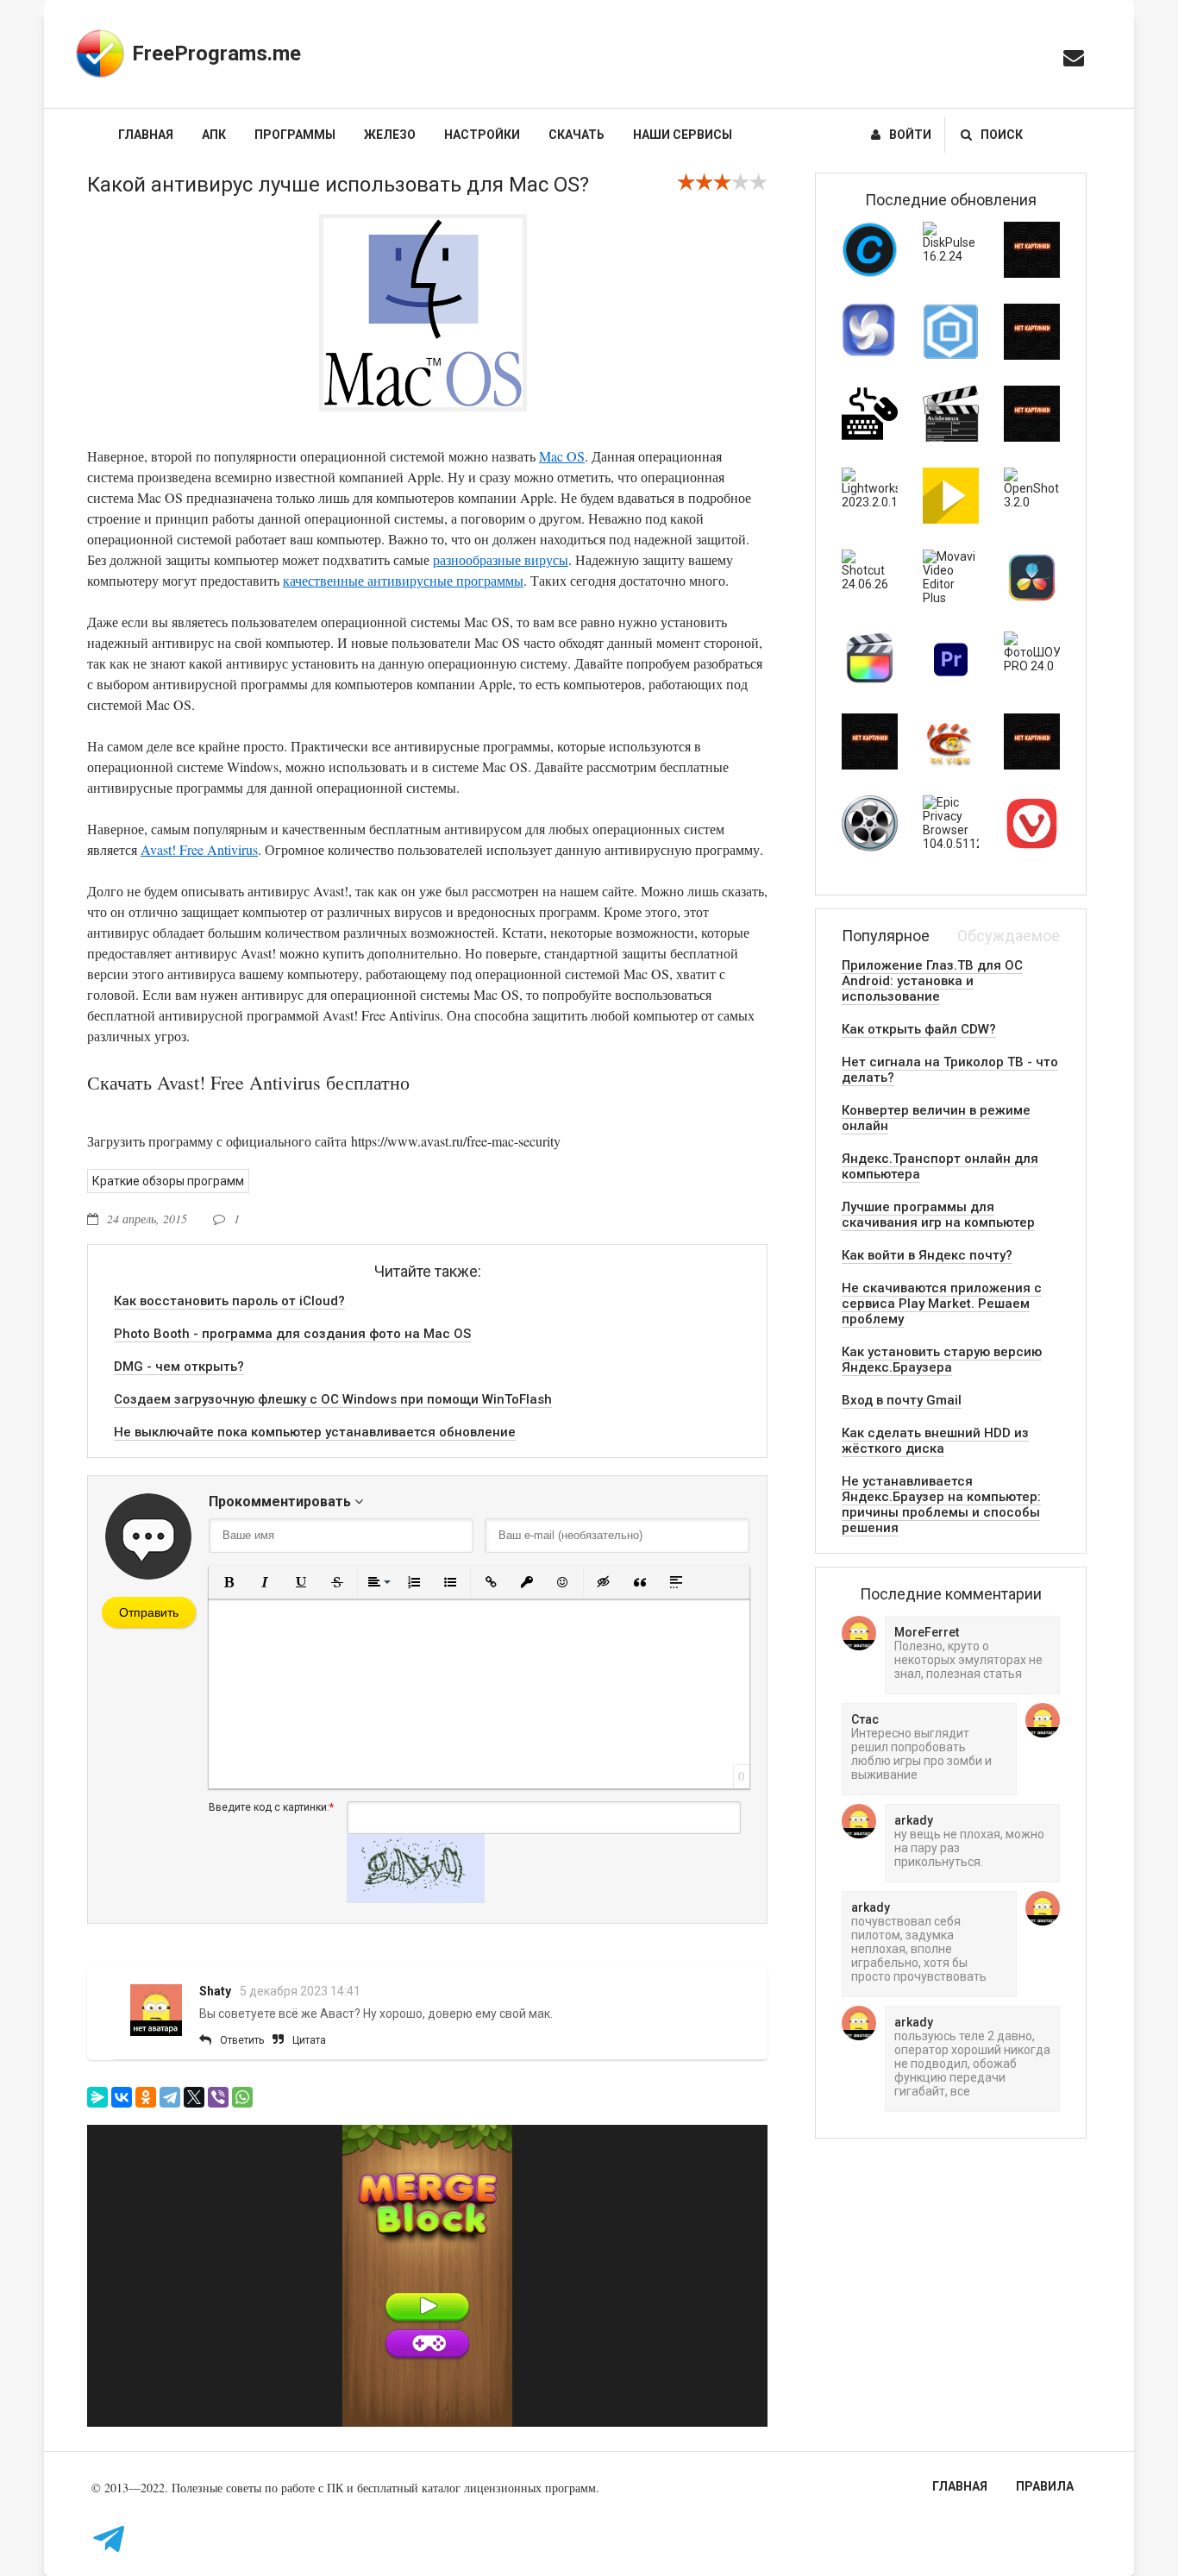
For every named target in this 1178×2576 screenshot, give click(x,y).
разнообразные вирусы (501, 559)
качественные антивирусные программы (403, 580)
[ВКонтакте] (122, 2097)
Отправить (149, 1612)
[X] (194, 2097)
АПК (214, 135)
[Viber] (218, 2097)
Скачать (576, 135)
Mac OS (562, 456)
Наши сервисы (683, 135)
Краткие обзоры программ (168, 1181)
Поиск (1002, 135)
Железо (390, 135)
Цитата (309, 2040)
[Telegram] (170, 2097)
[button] (229, 1582)
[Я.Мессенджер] (97, 2097)
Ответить (242, 2040)
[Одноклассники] (146, 2097)
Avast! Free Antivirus (199, 849)
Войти (910, 135)
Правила (1045, 2486)
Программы (295, 135)
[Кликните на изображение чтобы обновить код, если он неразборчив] (416, 1899)
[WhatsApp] (242, 2097)
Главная (146, 135)
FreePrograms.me (216, 53)
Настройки (482, 135)
